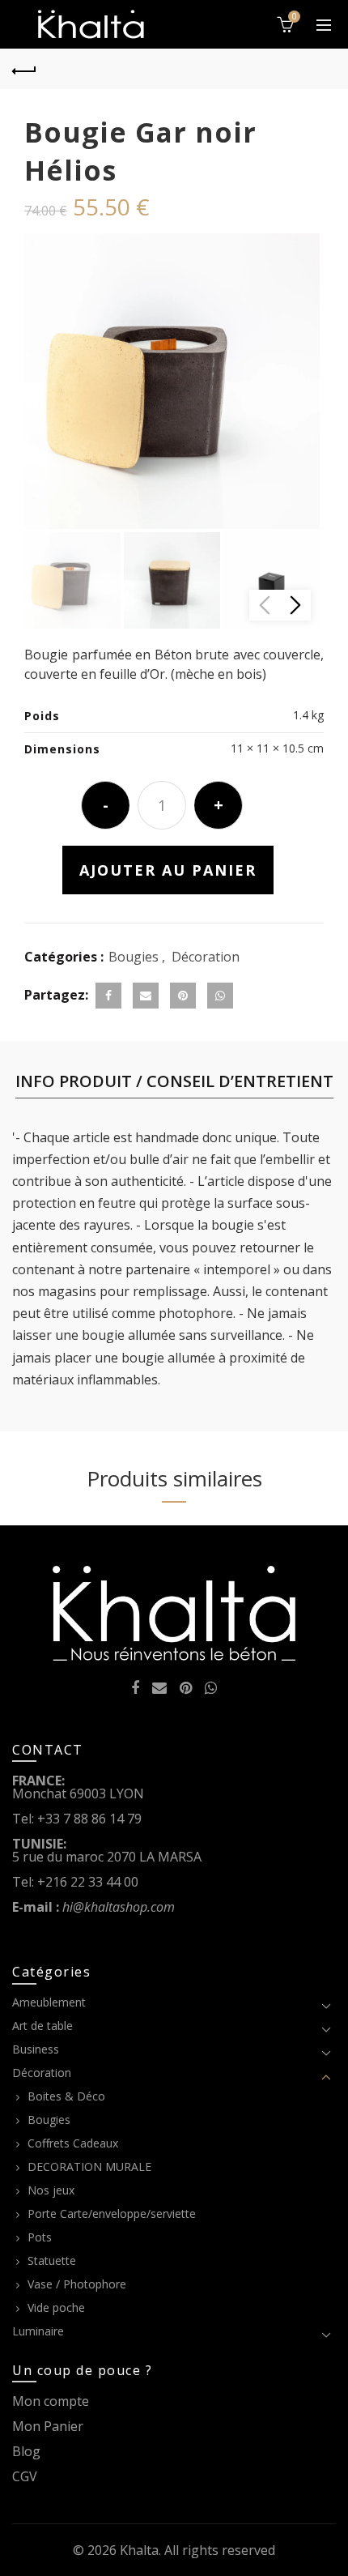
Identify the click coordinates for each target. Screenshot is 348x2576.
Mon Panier (48, 2426)
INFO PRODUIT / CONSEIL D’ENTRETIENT (174, 1081)
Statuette (52, 2260)
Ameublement (49, 2002)
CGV (25, 2476)
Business (36, 2049)
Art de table (42, 2026)
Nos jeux (51, 2190)
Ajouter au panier (168, 870)
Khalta (139, 2550)
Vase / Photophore (77, 2284)
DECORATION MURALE (89, 2167)
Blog (26, 2451)
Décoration (206, 957)
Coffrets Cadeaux (73, 2143)
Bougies (134, 957)
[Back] (24, 69)
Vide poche (56, 2307)
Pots (40, 2237)
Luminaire (38, 2331)
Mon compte (51, 2401)
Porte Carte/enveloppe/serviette (112, 2213)
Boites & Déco (66, 2096)
